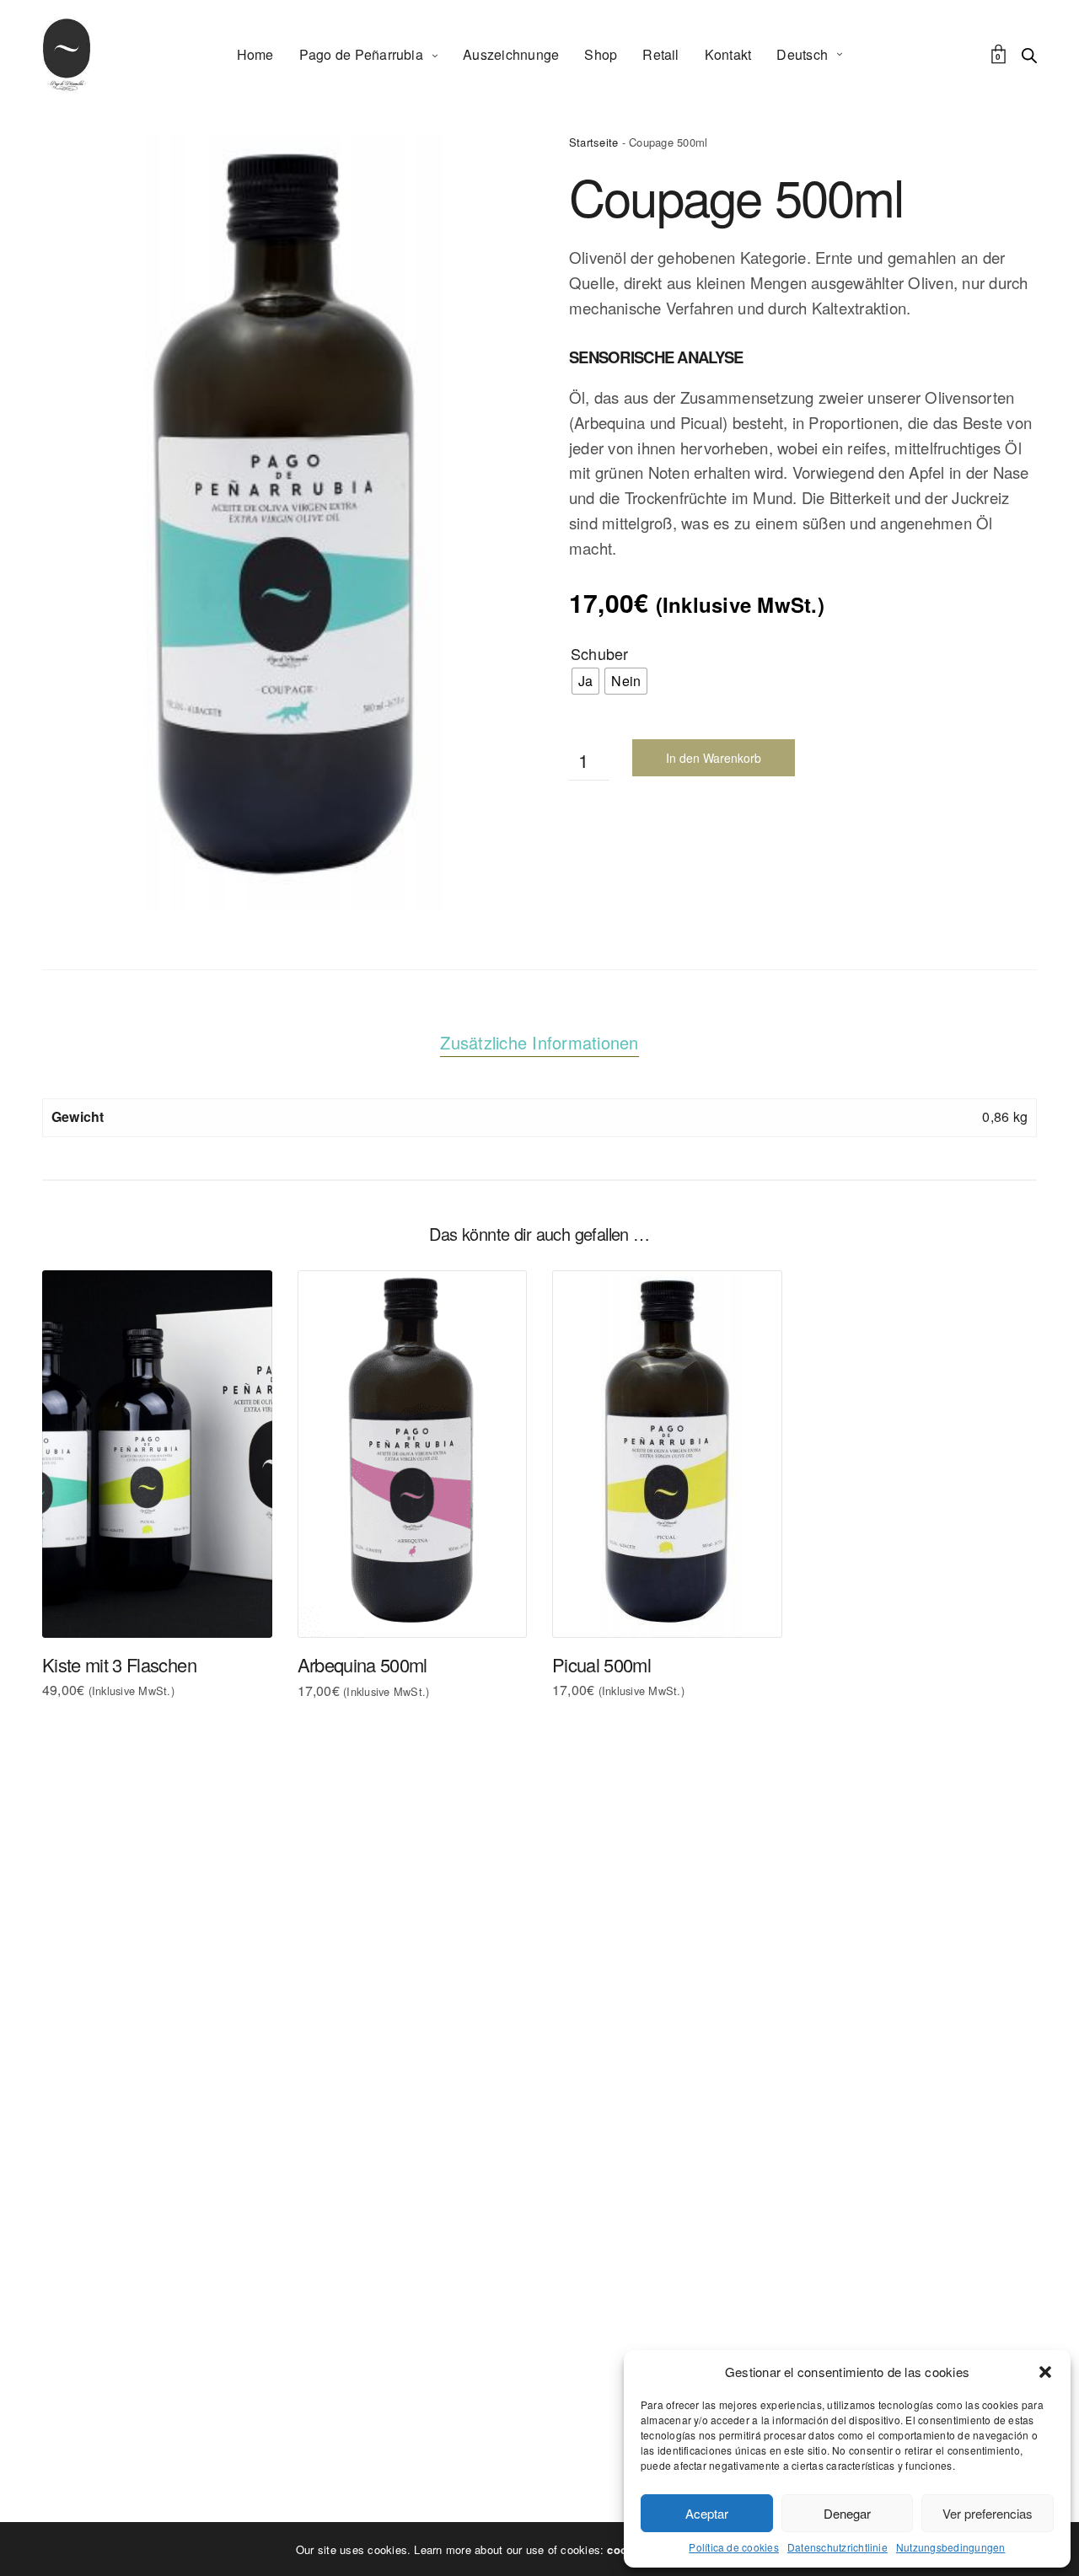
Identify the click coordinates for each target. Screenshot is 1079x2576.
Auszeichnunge (511, 54)
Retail (660, 54)
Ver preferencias (988, 2513)
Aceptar (707, 2513)
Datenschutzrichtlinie (837, 2547)
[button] (1045, 2372)
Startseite (593, 142)
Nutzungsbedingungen (951, 2547)
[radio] (585, 681)
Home (255, 54)
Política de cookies (734, 2547)
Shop (601, 54)
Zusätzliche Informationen (539, 1042)
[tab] (539, 1043)
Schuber (600, 654)
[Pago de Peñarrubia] (67, 55)
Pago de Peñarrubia (361, 54)
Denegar (847, 2513)
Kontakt (728, 54)
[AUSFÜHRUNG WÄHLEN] (83, 1597)
